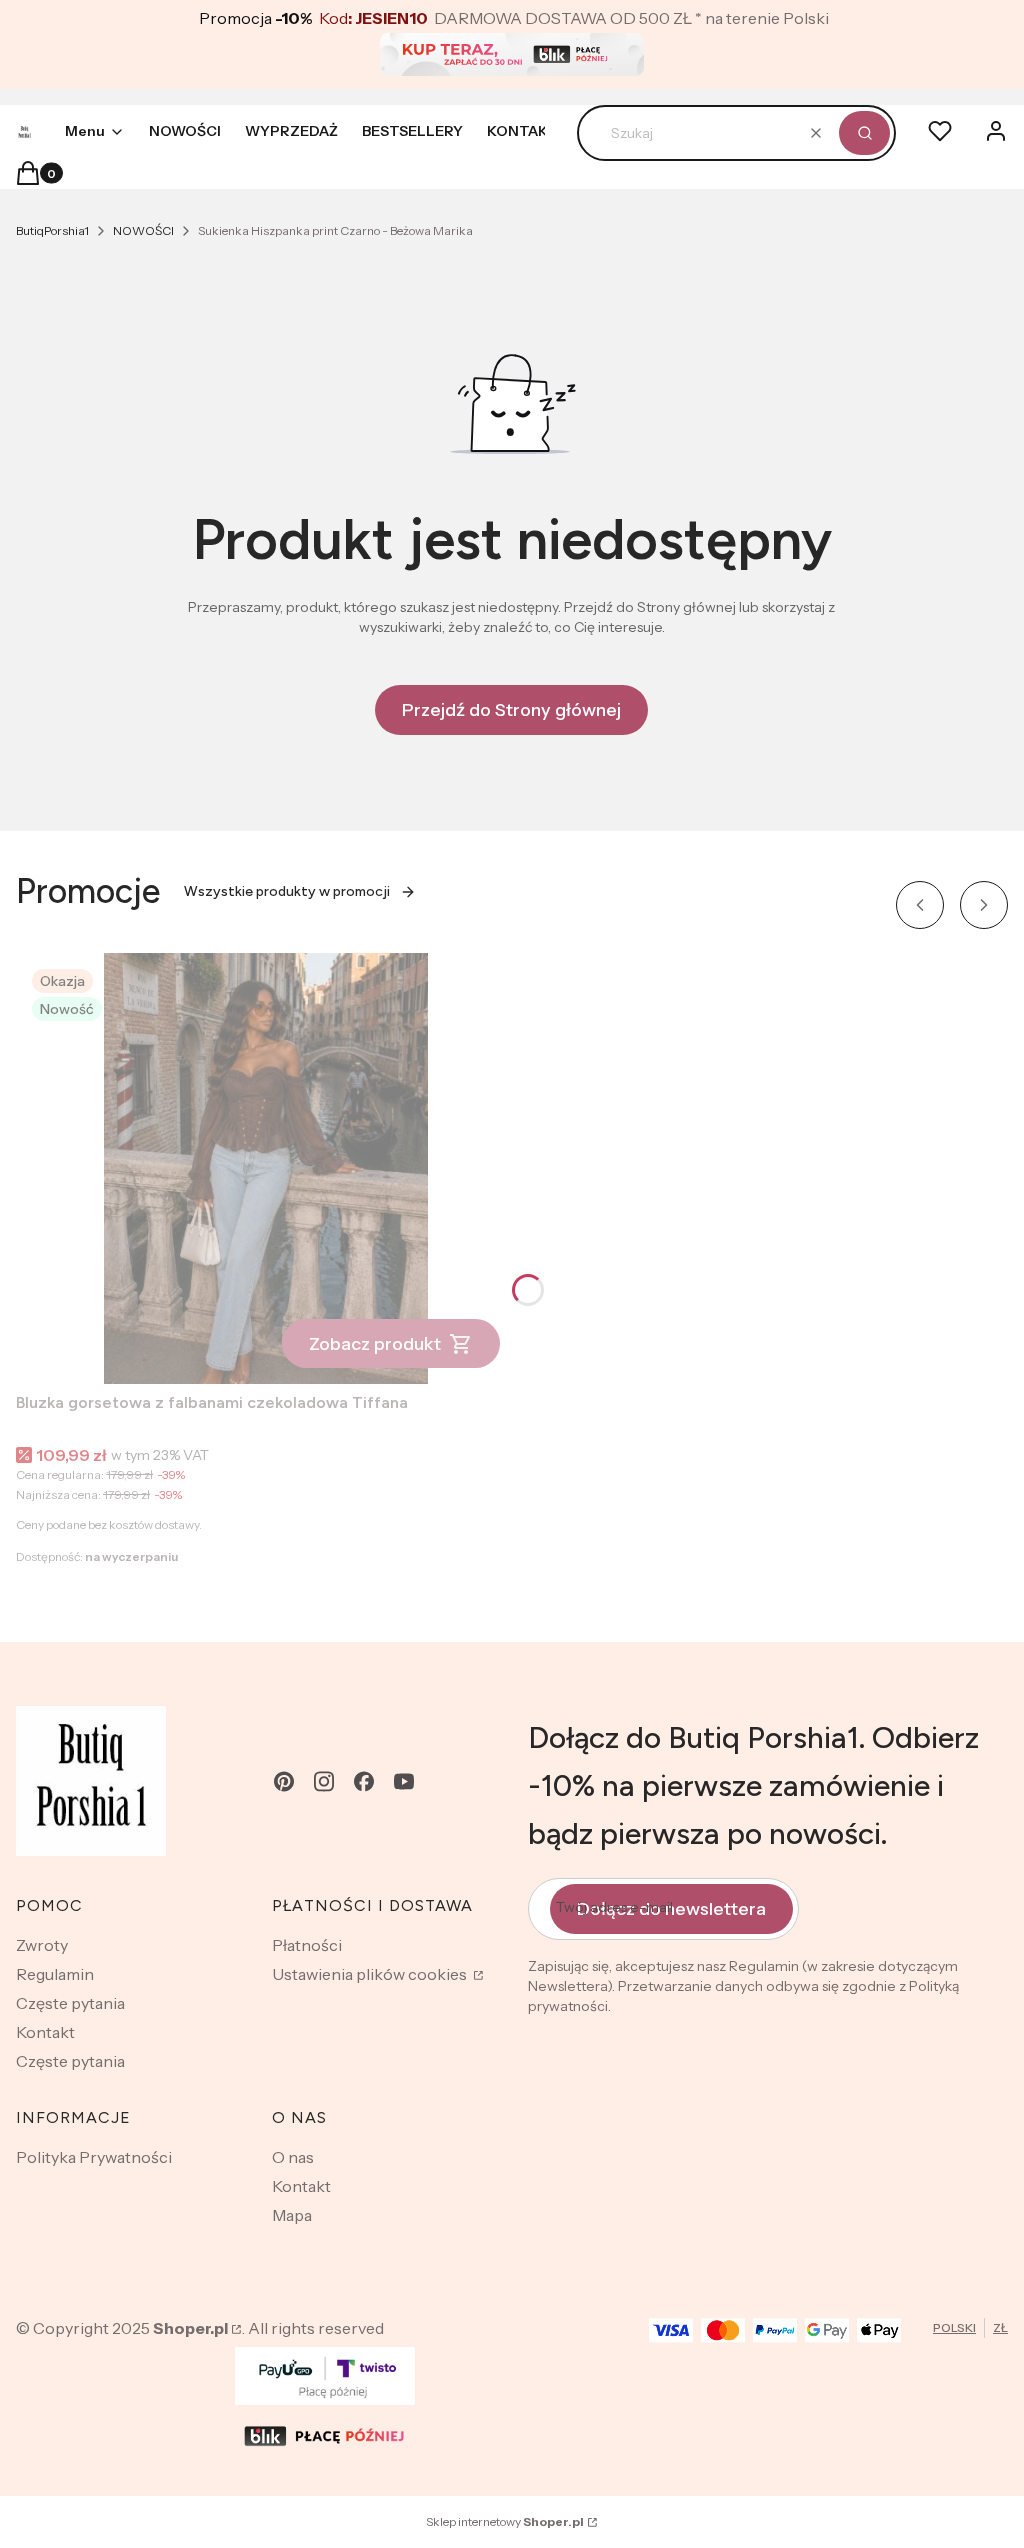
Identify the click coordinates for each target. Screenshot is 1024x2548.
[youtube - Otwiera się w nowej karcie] (404, 1781)
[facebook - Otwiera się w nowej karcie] (364, 1781)
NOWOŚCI (143, 230)
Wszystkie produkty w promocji (287, 891)
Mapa (292, 2215)
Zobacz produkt (375, 1344)
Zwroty (42, 1945)
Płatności (307, 1945)
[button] (864, 133)
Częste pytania (70, 2003)
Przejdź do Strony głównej (511, 710)
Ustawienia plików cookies (371, 1974)
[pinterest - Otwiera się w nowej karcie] (284, 1781)
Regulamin (55, 1974)
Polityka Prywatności (94, 2157)
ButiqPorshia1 (52, 230)
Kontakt (45, 2032)
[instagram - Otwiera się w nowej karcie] (324, 1781)
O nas (293, 2157)
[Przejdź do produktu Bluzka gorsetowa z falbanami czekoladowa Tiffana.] (266, 1168)
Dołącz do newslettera (671, 1909)
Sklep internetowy (505, 2521)
